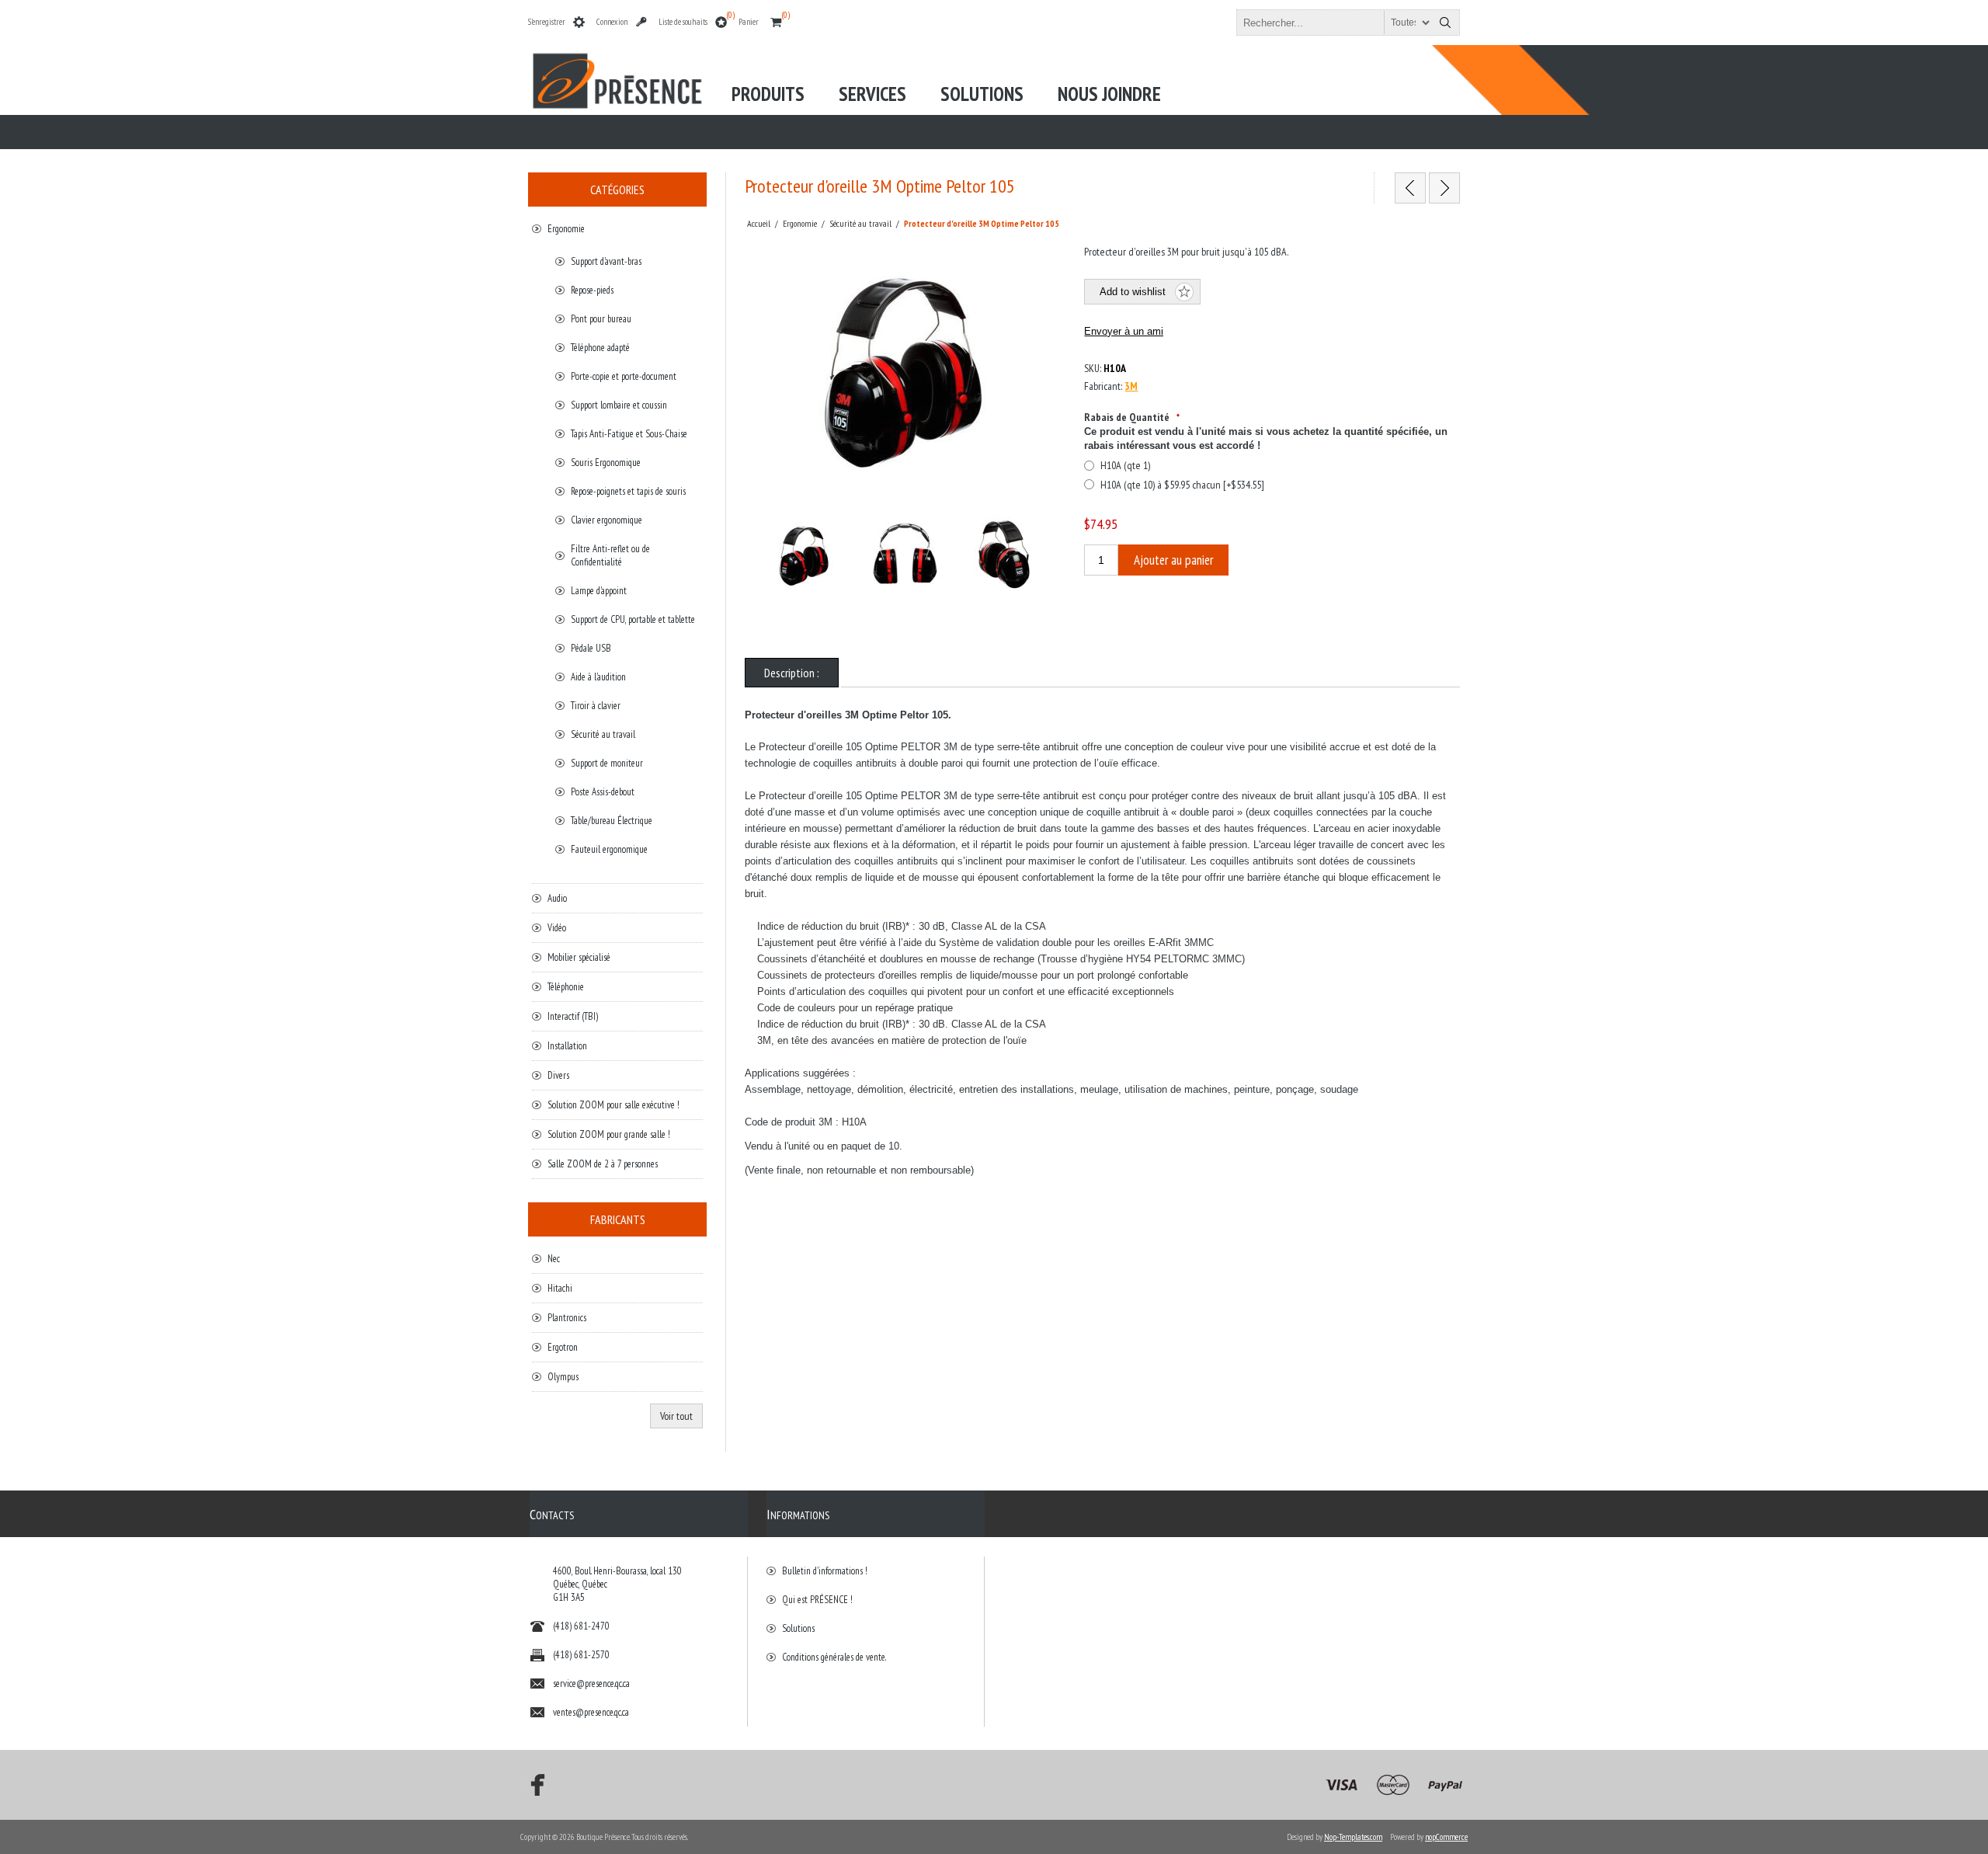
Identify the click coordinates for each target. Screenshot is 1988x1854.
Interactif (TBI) (573, 1016)
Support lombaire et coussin (619, 405)
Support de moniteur (607, 763)
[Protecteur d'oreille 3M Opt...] (1410, 188)
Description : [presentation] (792, 673)
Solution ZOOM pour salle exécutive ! (613, 1105)
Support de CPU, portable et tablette (633, 619)
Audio (557, 898)
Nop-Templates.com (1353, 1837)
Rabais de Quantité (1128, 417)
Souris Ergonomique (606, 463)
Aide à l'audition (598, 677)
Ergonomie (566, 229)
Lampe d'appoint (599, 591)
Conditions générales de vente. (834, 1657)
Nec (554, 1259)
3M (1131, 386)
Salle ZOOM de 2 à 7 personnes (603, 1164)
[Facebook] (533, 1785)
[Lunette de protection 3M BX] (1444, 188)
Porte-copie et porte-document (624, 376)
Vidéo (557, 928)
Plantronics (567, 1318)
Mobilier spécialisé (579, 957)
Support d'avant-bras (606, 261)
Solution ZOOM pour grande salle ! (609, 1134)
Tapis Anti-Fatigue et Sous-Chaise (629, 434)
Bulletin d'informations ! (825, 1571)
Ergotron (563, 1347)
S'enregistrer (547, 22)
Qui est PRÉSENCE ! (817, 1600)
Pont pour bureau (601, 319)
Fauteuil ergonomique (609, 849)
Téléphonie (566, 987)
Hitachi (560, 1288)
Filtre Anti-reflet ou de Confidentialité (610, 555)
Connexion (612, 22)
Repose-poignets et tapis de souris (628, 491)
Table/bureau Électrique (612, 821)
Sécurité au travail (603, 734)
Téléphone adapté (600, 348)
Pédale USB (591, 648)
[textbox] (1334, 23)
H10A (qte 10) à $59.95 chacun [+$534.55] (1182, 485)
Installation (567, 1046)
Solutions (798, 1628)
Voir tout (676, 1416)
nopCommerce (1446, 1837)
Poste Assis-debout (603, 792)
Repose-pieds (592, 290)
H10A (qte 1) (1125, 465)
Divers (558, 1075)
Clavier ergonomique (606, 520)
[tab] (792, 673)
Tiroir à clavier (596, 706)
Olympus (563, 1377)
